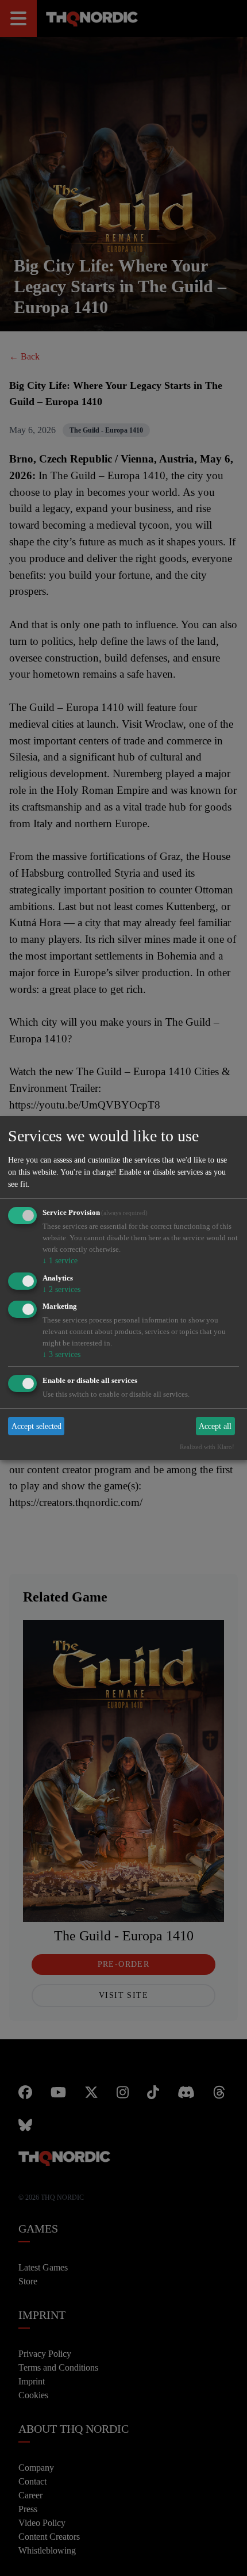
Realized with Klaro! (211, 1448)
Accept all (216, 1427)
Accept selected (37, 1427)
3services (61, 1355)
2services (61, 1289)
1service (59, 1260)
